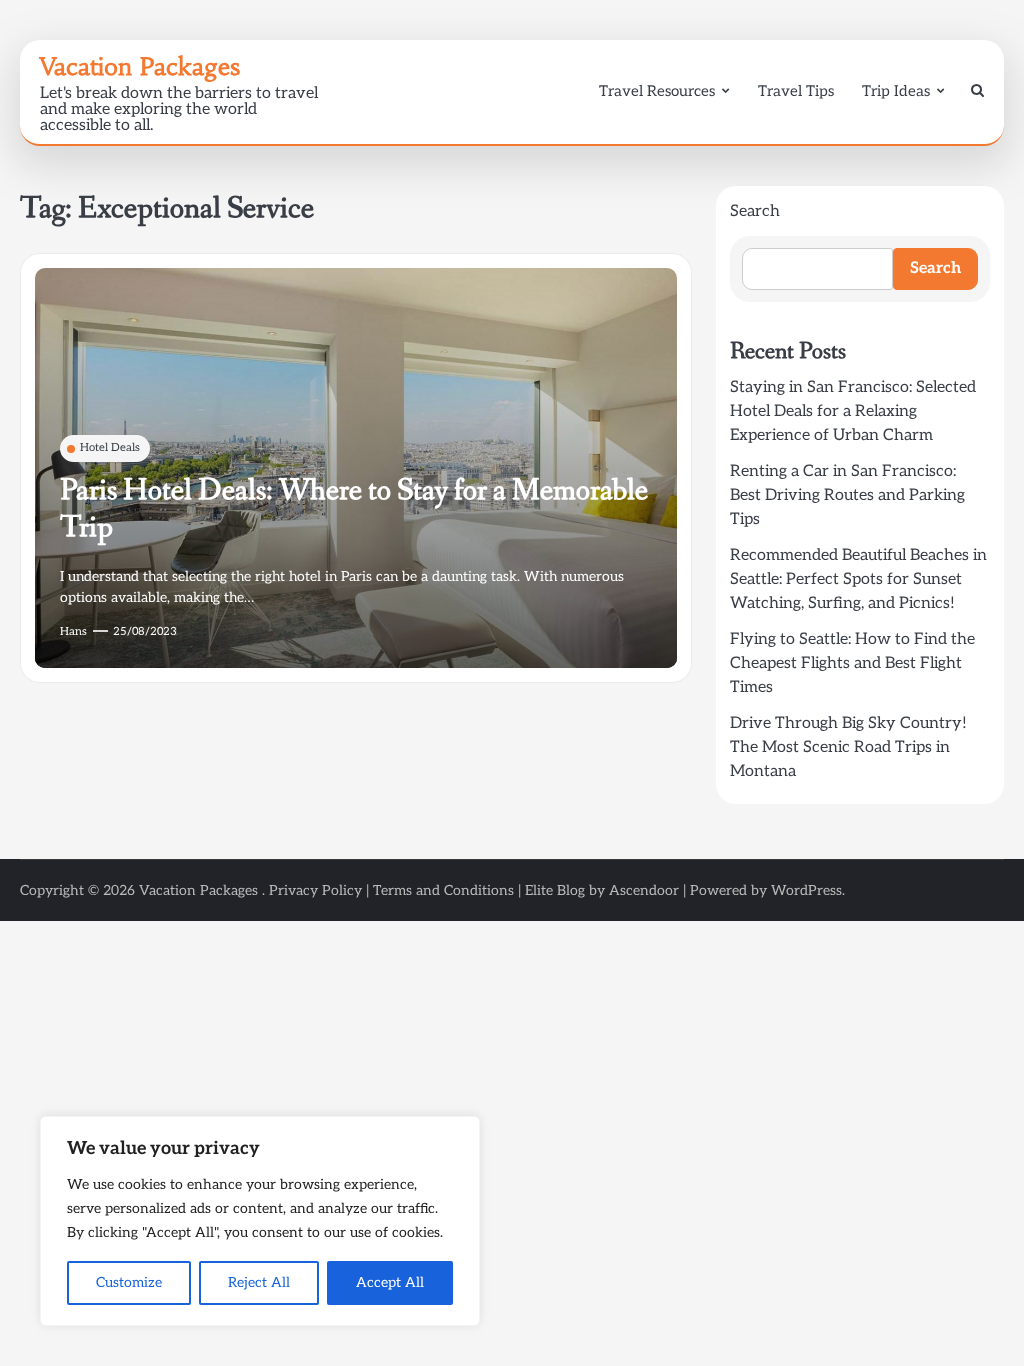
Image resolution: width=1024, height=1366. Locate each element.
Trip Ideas (896, 91)
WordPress (806, 890)
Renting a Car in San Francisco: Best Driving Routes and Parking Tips (847, 495)
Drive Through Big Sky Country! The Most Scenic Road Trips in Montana (848, 747)
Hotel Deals (110, 447)
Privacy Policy (315, 890)
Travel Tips (796, 91)
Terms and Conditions (443, 890)
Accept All (390, 1282)
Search (755, 211)
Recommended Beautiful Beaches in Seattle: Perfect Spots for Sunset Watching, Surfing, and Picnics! (858, 579)
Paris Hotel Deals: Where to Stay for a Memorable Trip (354, 509)
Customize (129, 1282)
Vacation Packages (140, 67)
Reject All (259, 1282)
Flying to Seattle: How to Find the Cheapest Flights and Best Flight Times (852, 663)
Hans (73, 631)
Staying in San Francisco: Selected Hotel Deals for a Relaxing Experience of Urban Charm (853, 411)
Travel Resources (657, 91)
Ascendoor (644, 890)
